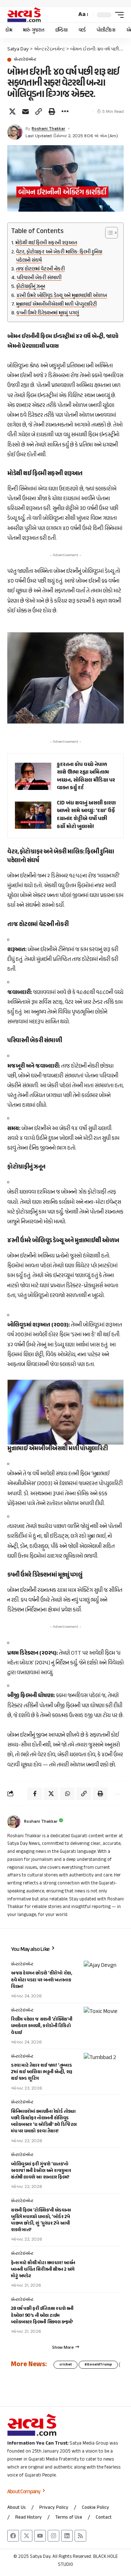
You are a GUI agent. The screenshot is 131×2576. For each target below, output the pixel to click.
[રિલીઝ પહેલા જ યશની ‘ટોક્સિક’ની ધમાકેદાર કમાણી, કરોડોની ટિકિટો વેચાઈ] (102, 2021)
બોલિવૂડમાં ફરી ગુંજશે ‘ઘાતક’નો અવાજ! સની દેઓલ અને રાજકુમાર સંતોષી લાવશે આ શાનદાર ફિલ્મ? (41, 2171)
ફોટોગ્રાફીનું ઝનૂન (31, 287)
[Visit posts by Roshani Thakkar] (15, 132)
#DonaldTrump (98, 2365)
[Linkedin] (67, 2536)
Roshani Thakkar (48, 129)
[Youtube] (40, 2536)
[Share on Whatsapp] (67, 1794)
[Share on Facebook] (35, 1794)
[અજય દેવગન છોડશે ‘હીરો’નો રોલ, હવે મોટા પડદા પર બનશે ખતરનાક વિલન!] (102, 1975)
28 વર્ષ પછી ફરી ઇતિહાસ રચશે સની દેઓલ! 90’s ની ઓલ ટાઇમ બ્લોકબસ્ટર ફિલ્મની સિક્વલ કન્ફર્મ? (42, 2315)
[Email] (25, 111)
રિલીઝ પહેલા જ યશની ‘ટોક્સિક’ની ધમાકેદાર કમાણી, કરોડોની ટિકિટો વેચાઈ (41, 2026)
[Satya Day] (24, 15)
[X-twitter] (27, 2536)
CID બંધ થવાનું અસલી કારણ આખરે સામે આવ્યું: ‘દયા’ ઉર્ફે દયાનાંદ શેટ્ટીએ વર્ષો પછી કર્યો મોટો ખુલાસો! (86, 815)
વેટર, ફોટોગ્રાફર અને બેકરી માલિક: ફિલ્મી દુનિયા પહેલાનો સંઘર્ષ (59, 256)
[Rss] (80, 2536)
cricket (65, 2365)
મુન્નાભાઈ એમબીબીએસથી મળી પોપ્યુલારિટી (56, 305)
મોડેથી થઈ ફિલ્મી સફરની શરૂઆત (46, 243)
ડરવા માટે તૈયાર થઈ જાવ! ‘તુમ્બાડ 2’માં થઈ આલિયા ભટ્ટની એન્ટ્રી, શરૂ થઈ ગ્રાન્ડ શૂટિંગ (42, 2072)
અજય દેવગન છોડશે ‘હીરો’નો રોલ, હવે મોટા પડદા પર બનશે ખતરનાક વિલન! (41, 1980)
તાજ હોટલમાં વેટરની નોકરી (40, 269)
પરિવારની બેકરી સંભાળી (39, 278)
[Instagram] (53, 2536)
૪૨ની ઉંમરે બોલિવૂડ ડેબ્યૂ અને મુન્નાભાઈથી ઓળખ (62, 296)
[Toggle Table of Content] (108, 233)
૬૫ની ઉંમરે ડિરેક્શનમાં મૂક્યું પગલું (48, 313)
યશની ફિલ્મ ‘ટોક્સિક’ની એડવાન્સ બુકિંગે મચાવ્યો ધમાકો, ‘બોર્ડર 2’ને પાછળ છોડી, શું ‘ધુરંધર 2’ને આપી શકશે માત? (41, 2220)
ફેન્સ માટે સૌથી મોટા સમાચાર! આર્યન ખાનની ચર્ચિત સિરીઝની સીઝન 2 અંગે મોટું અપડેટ (43, 2270)
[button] (69, 15)
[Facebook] (13, 2536)
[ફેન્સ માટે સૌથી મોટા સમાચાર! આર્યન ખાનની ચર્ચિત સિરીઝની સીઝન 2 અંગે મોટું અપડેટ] (102, 2265)
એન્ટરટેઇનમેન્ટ (25, 60)
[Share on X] (12, 111)
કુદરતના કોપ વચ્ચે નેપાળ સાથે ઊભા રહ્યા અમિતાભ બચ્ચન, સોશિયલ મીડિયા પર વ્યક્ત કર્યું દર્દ (86, 777)
